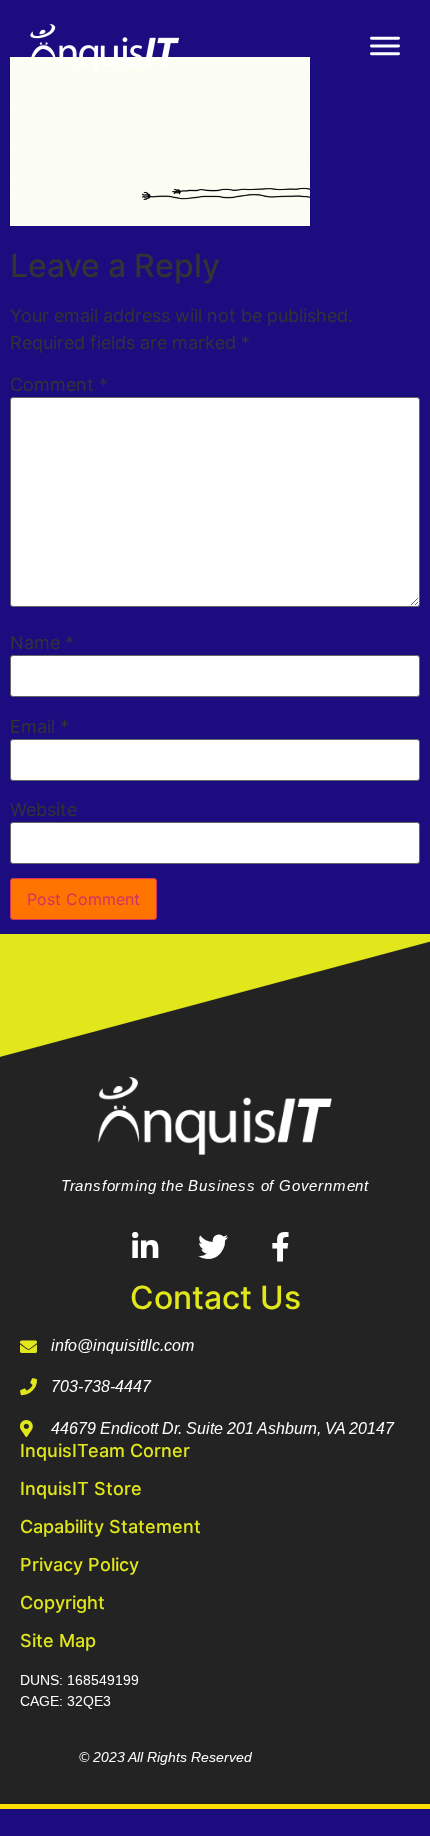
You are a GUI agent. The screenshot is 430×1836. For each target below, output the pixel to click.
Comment (59, 385)
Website (43, 810)
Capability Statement (110, 1526)
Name (42, 643)
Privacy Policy (79, 1564)
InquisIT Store (81, 1488)
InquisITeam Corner (105, 1450)
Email (39, 727)
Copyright (62, 1602)
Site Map (58, 1640)
